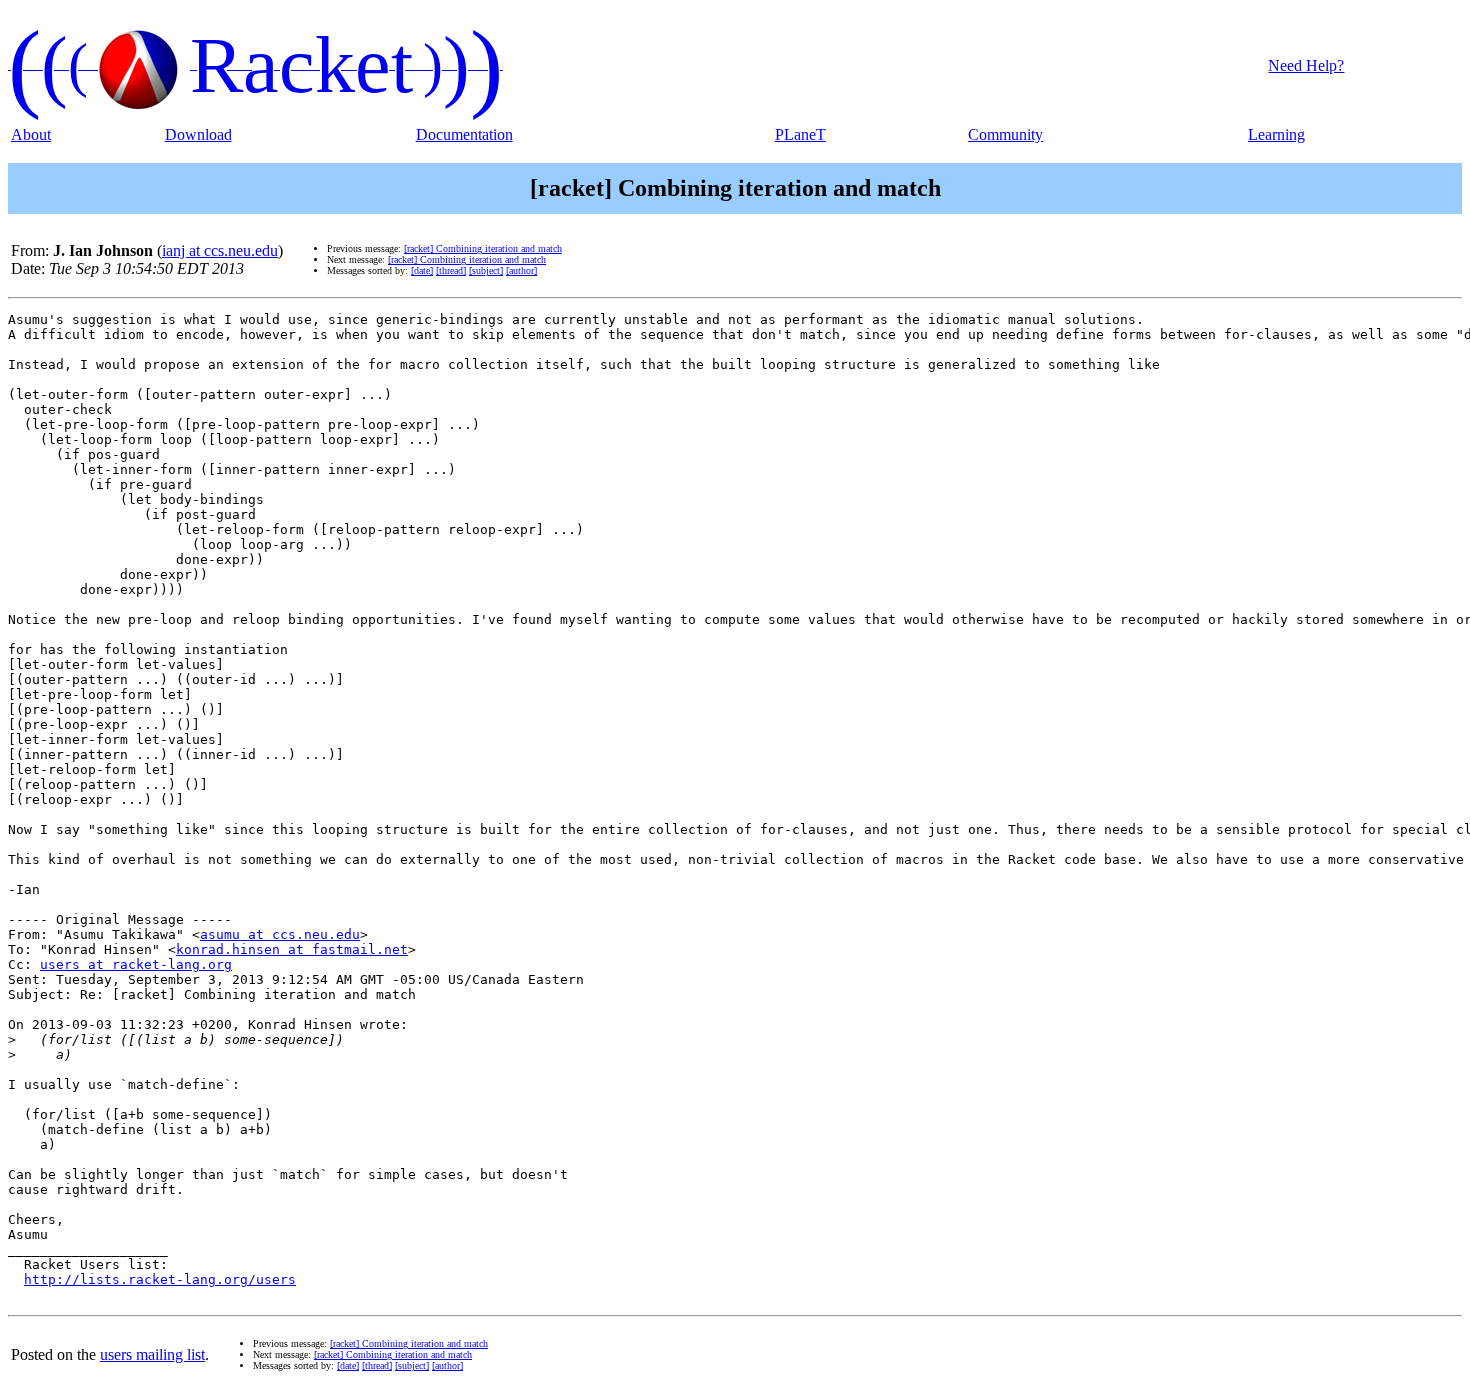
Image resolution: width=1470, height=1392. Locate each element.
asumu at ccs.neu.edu (280, 934)
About (31, 134)
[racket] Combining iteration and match (483, 248)
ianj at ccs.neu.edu (220, 250)
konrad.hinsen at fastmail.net (292, 949)
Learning (1276, 134)
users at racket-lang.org (136, 964)
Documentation (464, 134)
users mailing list (152, 1354)
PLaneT (800, 134)
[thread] (451, 270)
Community (1005, 134)
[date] (422, 270)
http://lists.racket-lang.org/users (160, 1279)
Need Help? (1306, 65)
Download (198, 134)
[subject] (486, 270)
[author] (521, 270)
